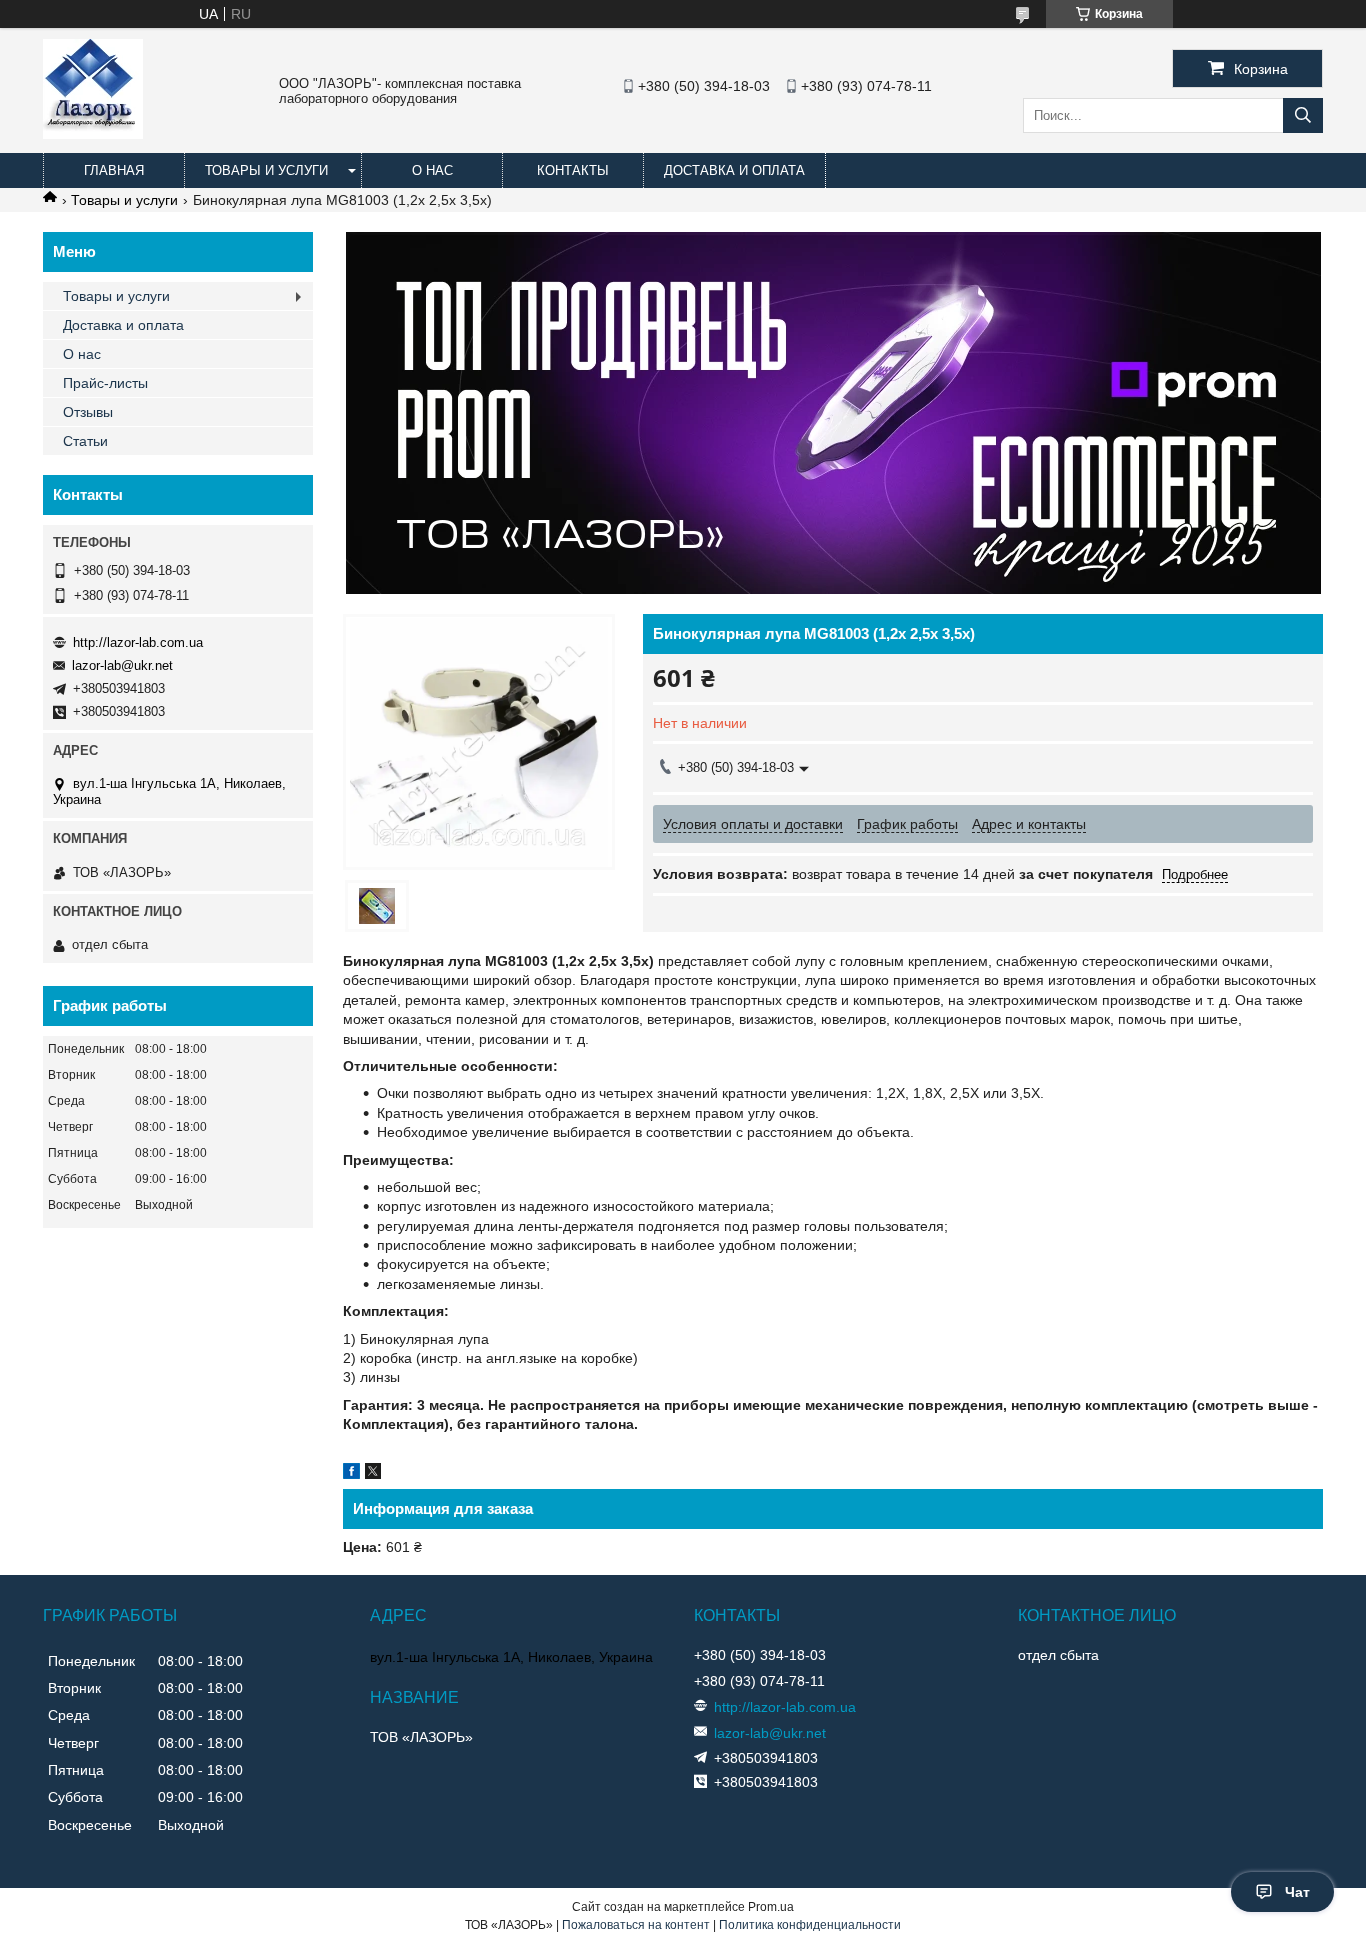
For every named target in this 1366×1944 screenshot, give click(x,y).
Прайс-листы (105, 383)
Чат (1297, 1892)
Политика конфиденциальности (810, 1925)
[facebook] (351, 1474)
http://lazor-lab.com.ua (138, 642)
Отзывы (88, 412)
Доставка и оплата (734, 170)
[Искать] (1303, 115)
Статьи (85, 441)
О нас (432, 170)
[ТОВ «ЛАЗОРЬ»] (93, 134)
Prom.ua (771, 1907)
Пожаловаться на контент (636, 1925)
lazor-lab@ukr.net (122, 665)
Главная (114, 170)
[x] (373, 1474)
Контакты (573, 170)
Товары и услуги (266, 170)
